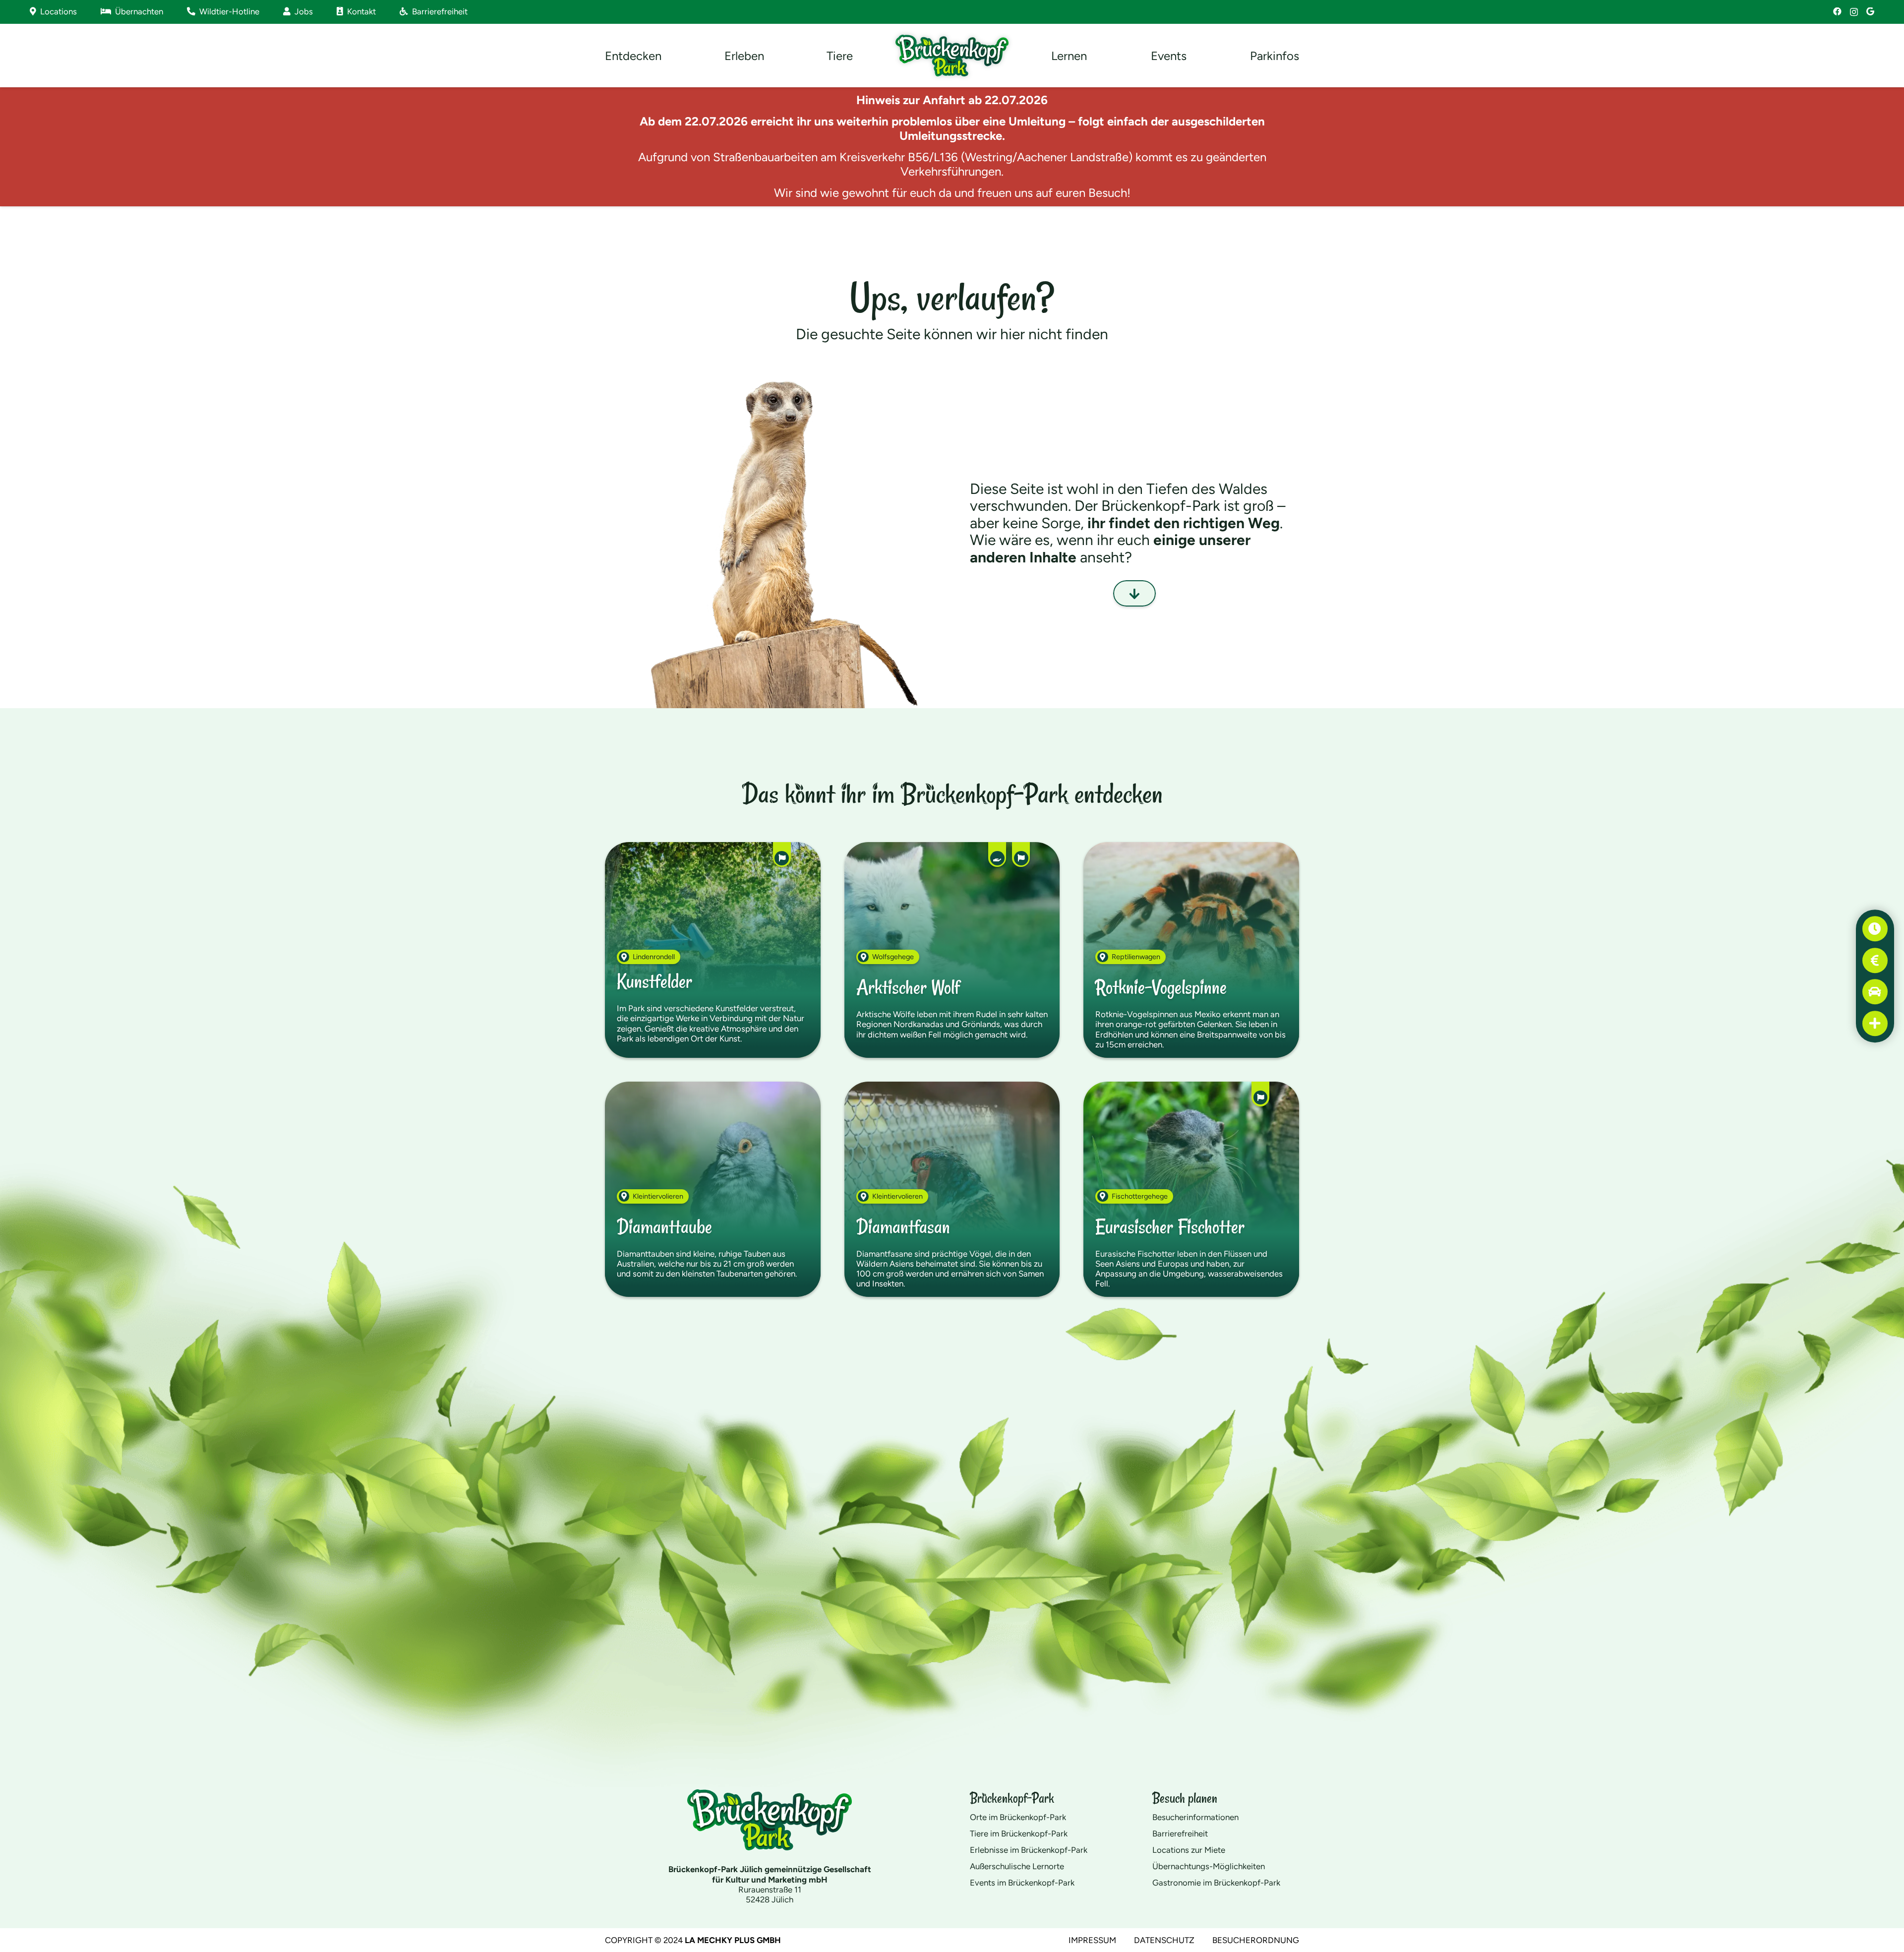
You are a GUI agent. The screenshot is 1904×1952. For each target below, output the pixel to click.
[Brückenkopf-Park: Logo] (952, 56)
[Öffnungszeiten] (1875, 929)
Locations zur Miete (1189, 1850)
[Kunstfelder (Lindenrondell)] (713, 950)
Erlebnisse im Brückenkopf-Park (1029, 1850)
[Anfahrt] (1875, 992)
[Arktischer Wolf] (952, 950)
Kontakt (359, 11)
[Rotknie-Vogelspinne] (1191, 950)
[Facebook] (1837, 12)
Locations (57, 11)
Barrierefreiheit (438, 11)
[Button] (1134, 593)
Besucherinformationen (1195, 1817)
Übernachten (137, 11)
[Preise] (1875, 960)
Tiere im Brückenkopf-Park (1019, 1833)
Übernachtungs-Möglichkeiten (1209, 1866)
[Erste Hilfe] (1875, 1023)
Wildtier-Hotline (227, 11)
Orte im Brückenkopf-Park (1018, 1817)
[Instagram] (1854, 12)
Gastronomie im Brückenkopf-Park (1216, 1883)
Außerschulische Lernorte (1017, 1866)
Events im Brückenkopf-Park (1022, 1883)
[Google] (1870, 12)
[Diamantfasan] (952, 1189)
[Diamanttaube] (713, 1189)
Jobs (302, 11)
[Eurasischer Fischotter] (1191, 1189)
